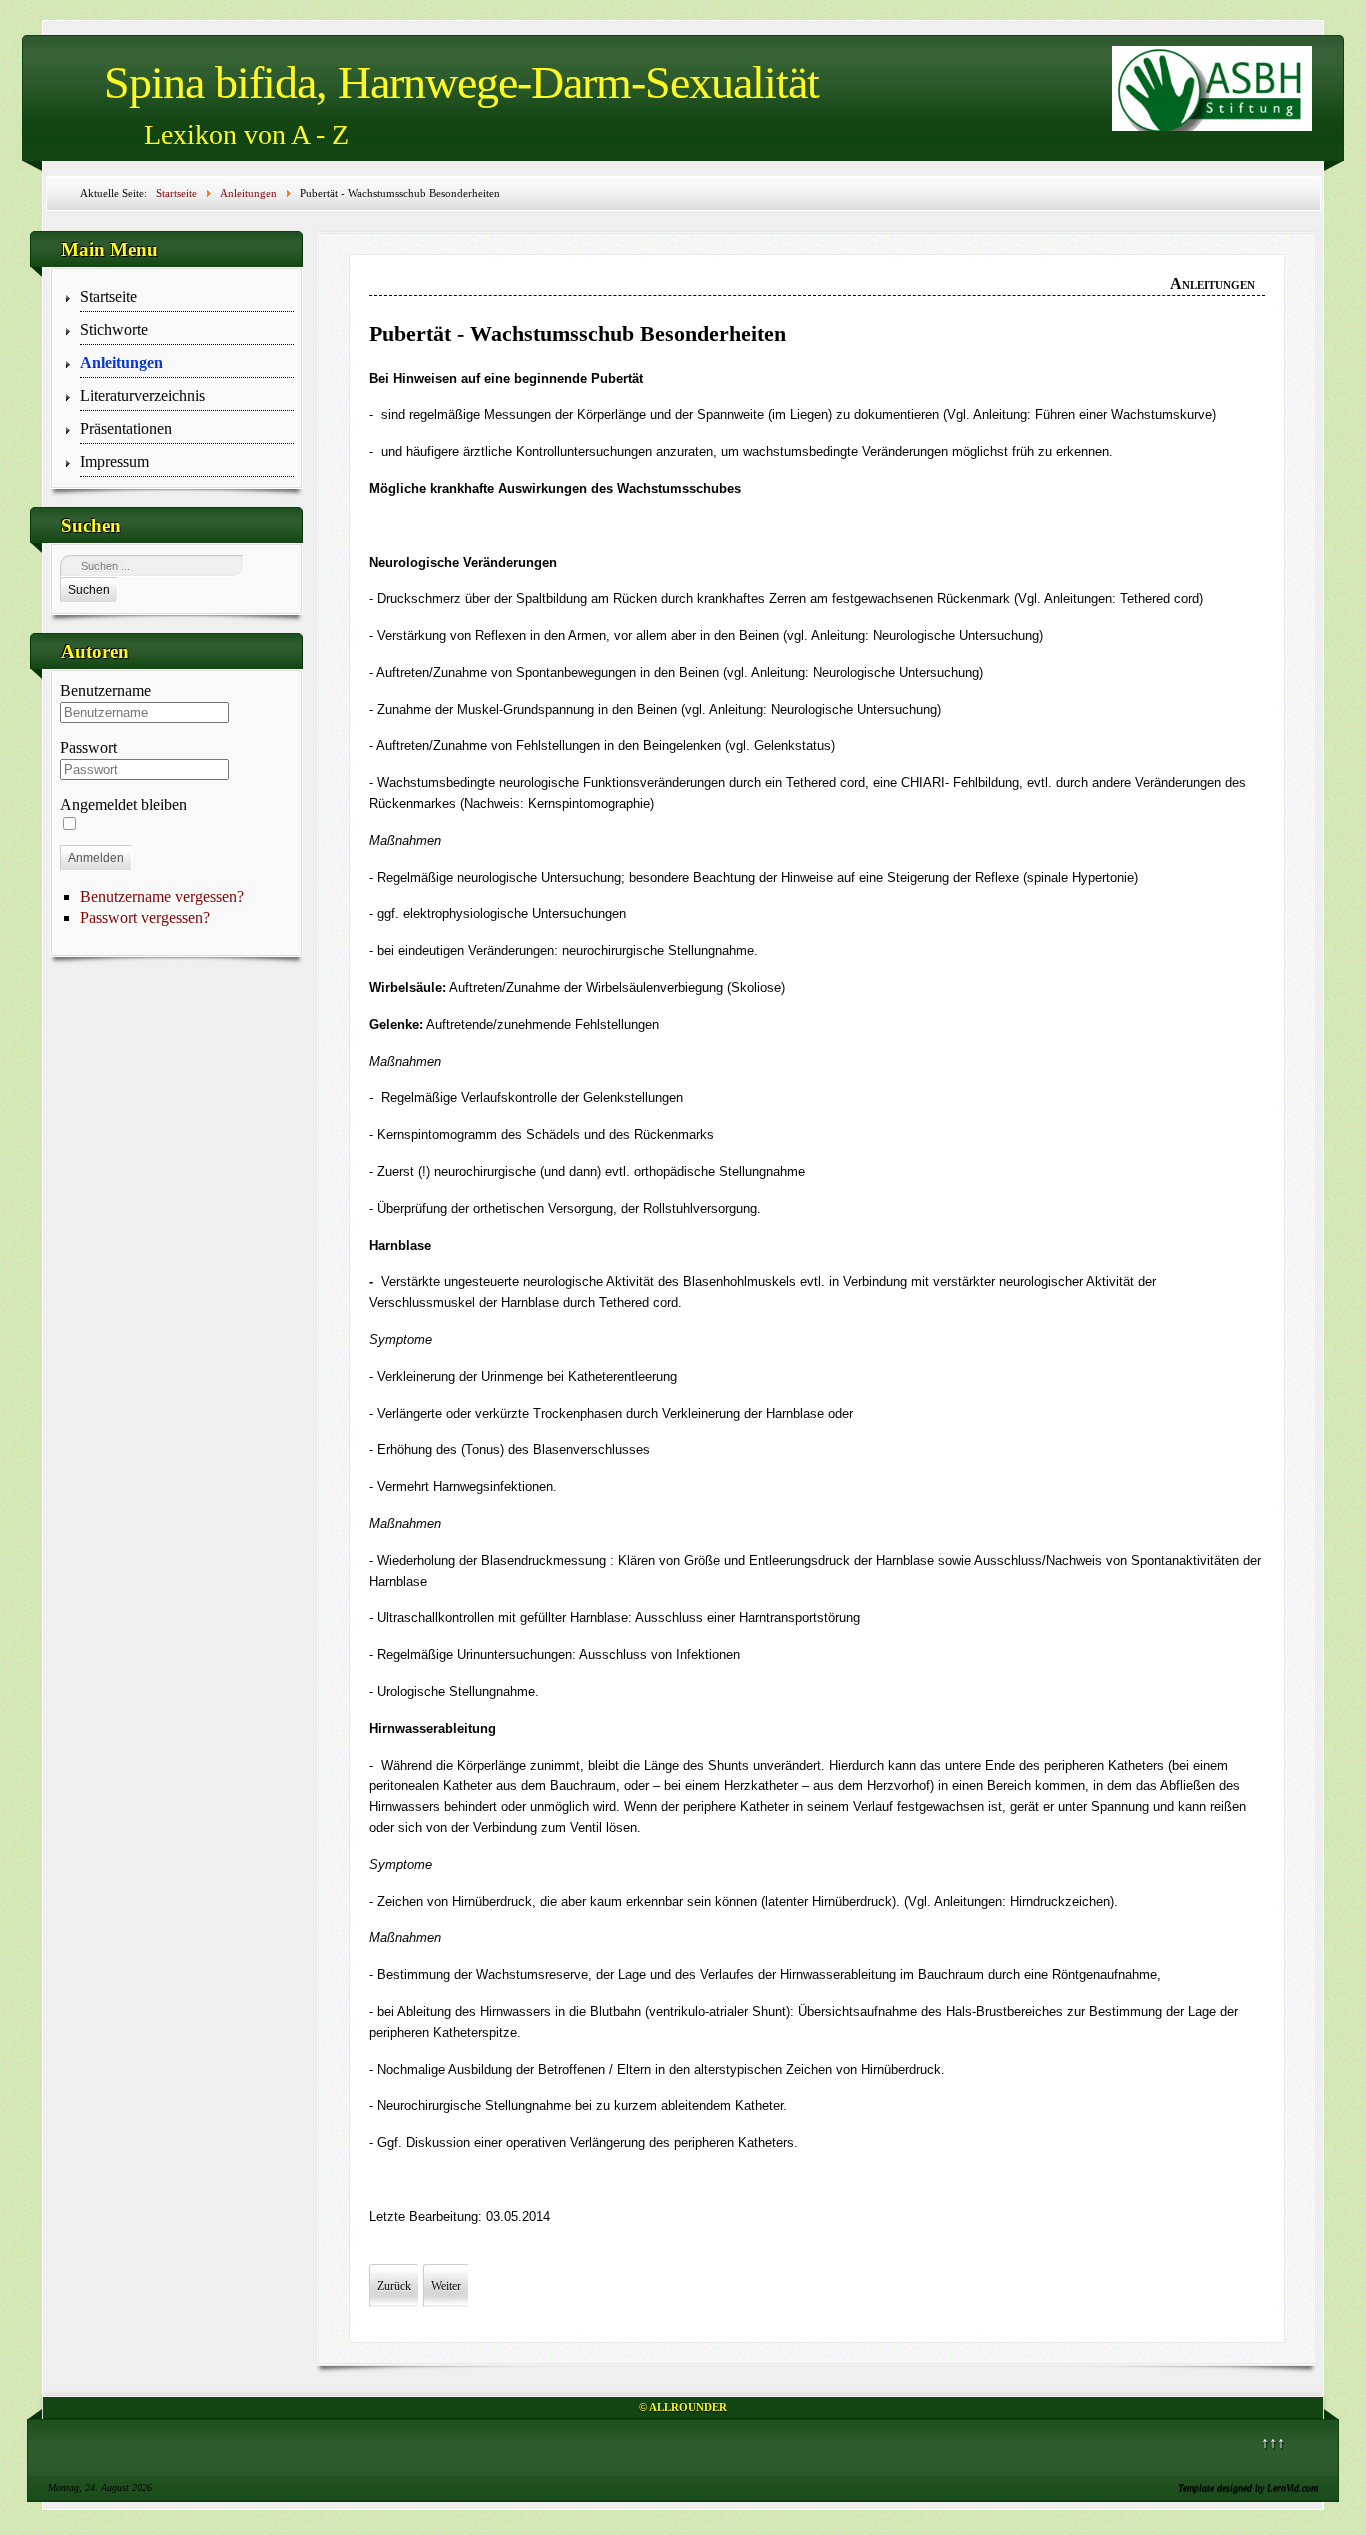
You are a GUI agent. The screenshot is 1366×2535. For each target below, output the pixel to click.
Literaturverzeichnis (142, 395)
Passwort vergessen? (145, 917)
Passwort (88, 747)
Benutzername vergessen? (162, 896)
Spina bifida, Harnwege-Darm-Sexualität (461, 82)
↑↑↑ (1273, 2442)
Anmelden (96, 858)
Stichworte (114, 329)
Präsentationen (126, 428)
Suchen (89, 590)
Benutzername (105, 690)
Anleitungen (121, 362)
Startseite (108, 296)
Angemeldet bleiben (123, 804)
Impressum (114, 461)
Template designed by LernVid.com (1248, 2487)
